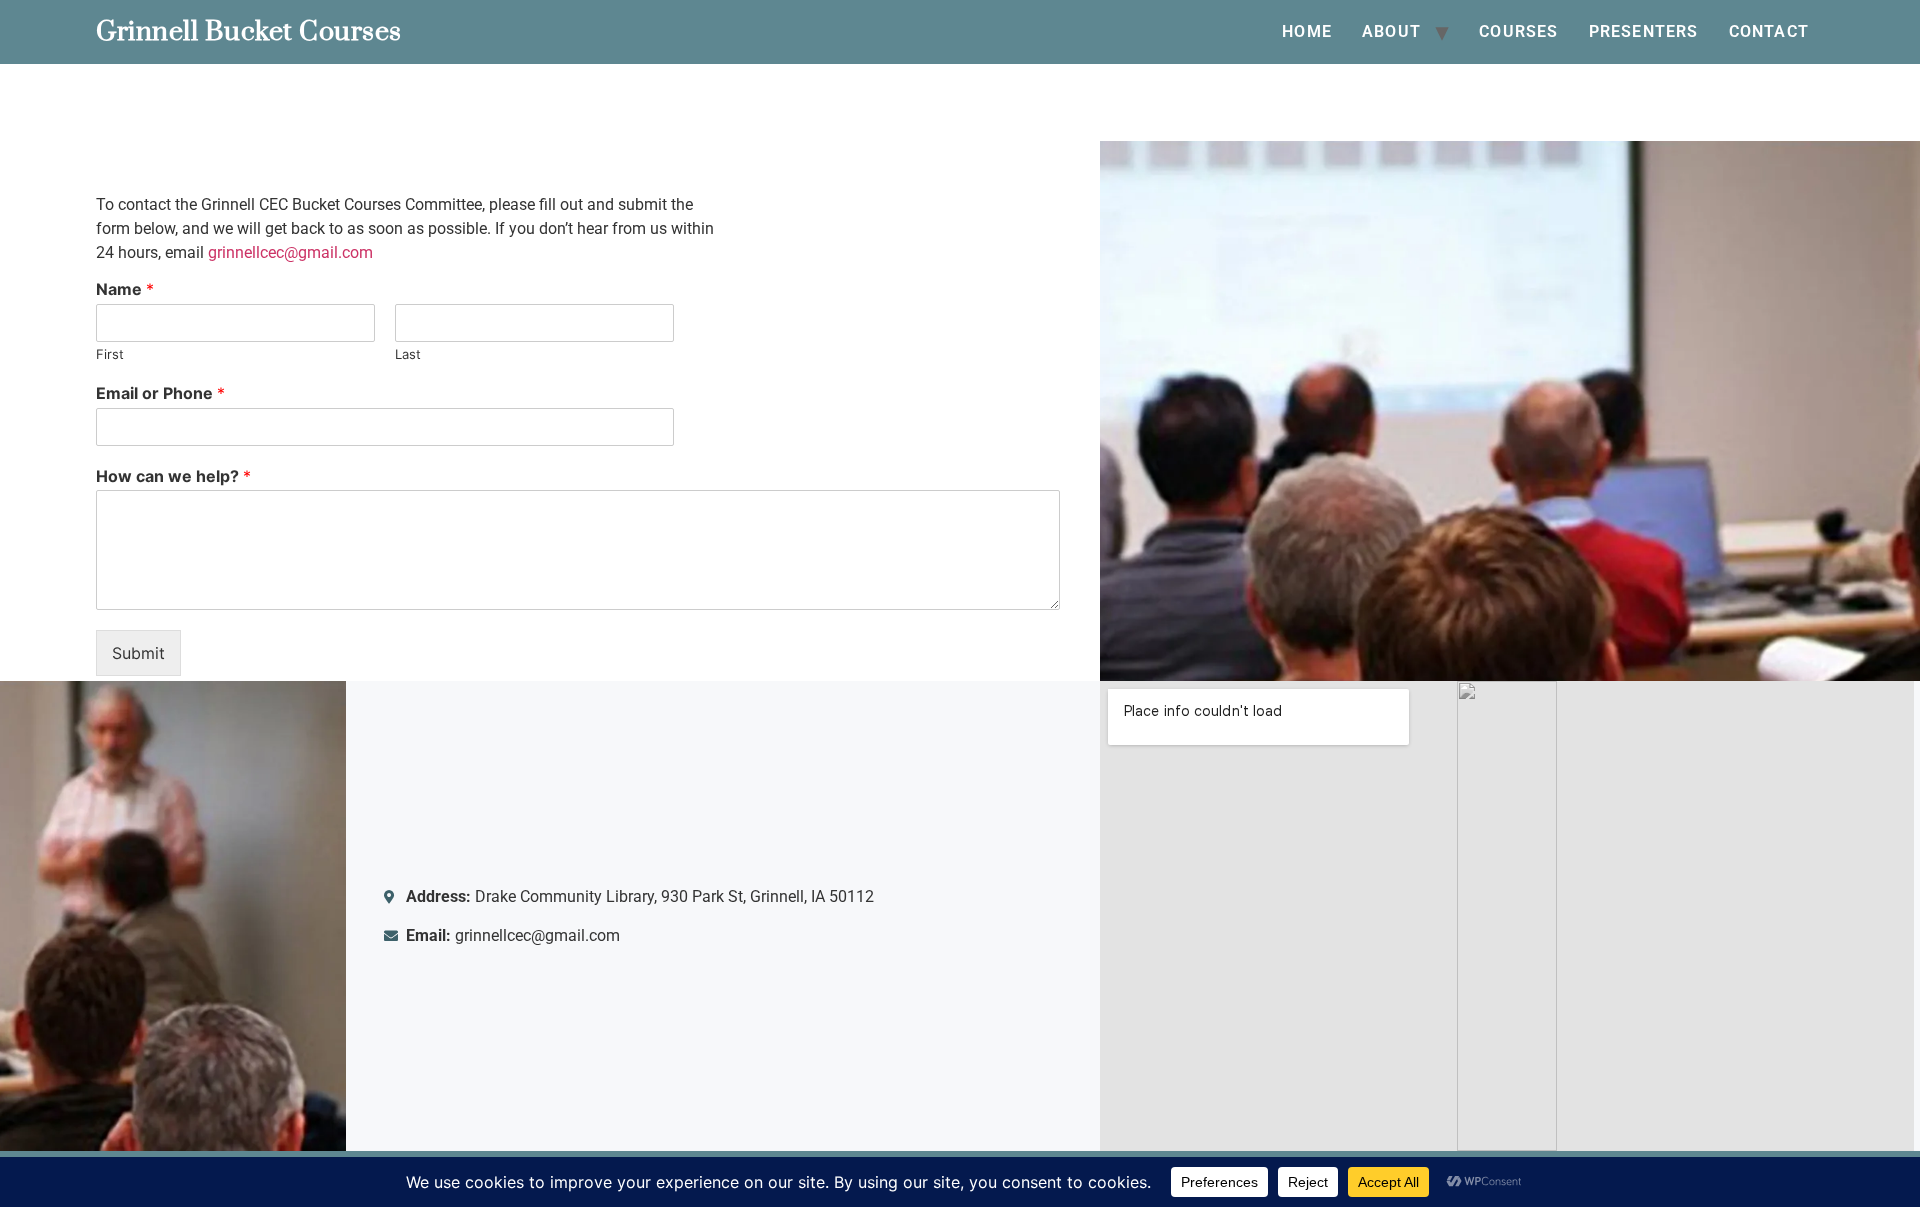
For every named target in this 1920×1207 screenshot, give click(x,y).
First (110, 354)
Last (408, 354)
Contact (1769, 31)
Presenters (1644, 31)
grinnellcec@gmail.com (290, 252)
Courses (1518, 31)
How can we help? (173, 476)
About (1391, 31)
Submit (138, 653)
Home (1307, 31)
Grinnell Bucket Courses (249, 32)
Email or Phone (160, 393)
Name (125, 289)
